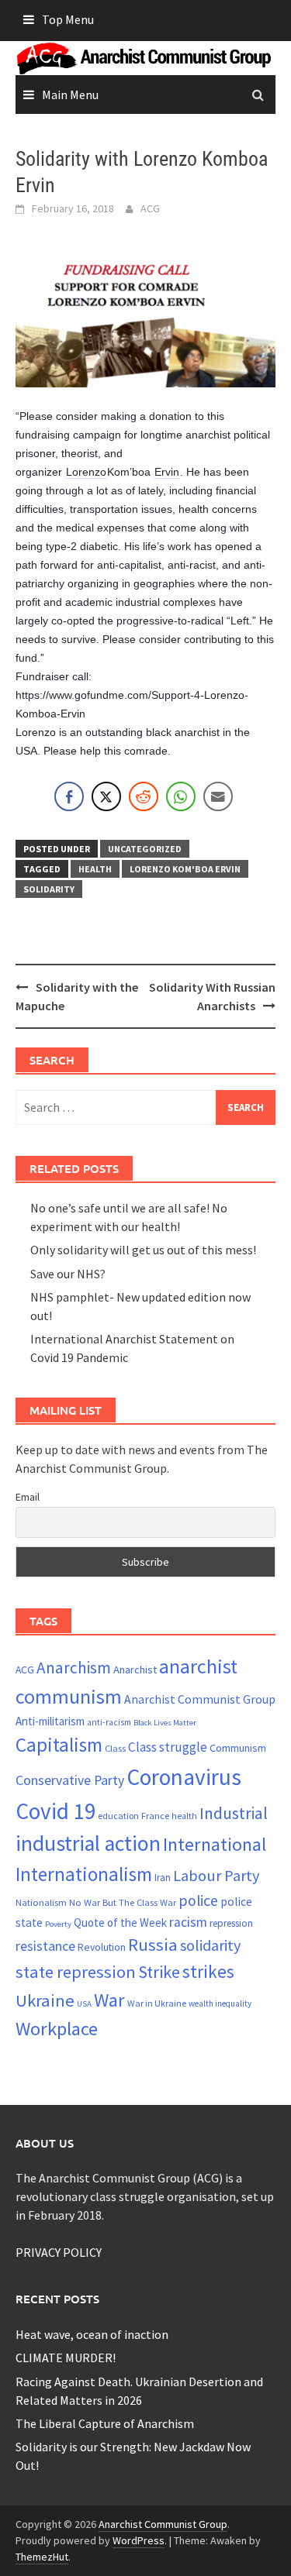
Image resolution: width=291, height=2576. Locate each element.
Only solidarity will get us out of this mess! (143, 1250)
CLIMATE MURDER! (66, 2358)
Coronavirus (184, 1777)
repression (231, 1923)
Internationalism (84, 1874)
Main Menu (70, 95)
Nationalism (41, 1902)
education (118, 1816)
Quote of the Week (120, 1923)
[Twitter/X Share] (106, 796)
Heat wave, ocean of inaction (92, 2334)
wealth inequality (220, 2003)
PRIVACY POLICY (59, 2252)
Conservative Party (70, 1780)
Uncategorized (145, 849)
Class (115, 1748)
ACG (150, 208)
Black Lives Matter (165, 1723)
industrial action (88, 1843)
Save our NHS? (68, 1274)
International (215, 1844)
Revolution (102, 1947)
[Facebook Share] (69, 796)
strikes (208, 1971)
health (95, 869)
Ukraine (45, 2000)
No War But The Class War (123, 1902)
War (109, 2000)
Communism (238, 1748)
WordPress (139, 2540)
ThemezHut (42, 2557)
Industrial (234, 1813)
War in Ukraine (157, 2003)
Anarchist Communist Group (200, 1699)
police (198, 1900)
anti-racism (109, 1722)
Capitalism (59, 1745)
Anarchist (135, 1670)
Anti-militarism (50, 1721)
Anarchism (74, 1668)
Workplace (57, 2029)
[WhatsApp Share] (181, 796)
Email (28, 1497)
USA (84, 2004)
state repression (76, 1972)
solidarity (49, 889)
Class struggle (168, 1747)
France (155, 1815)
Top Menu (68, 19)
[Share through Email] (218, 796)
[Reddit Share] (144, 796)
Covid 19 (55, 1811)
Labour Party (217, 1876)
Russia (153, 1945)
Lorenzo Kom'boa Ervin (185, 869)
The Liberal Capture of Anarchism (105, 2423)
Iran (163, 1878)
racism (188, 1922)
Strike (159, 1972)
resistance (45, 1946)
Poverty (58, 1924)
